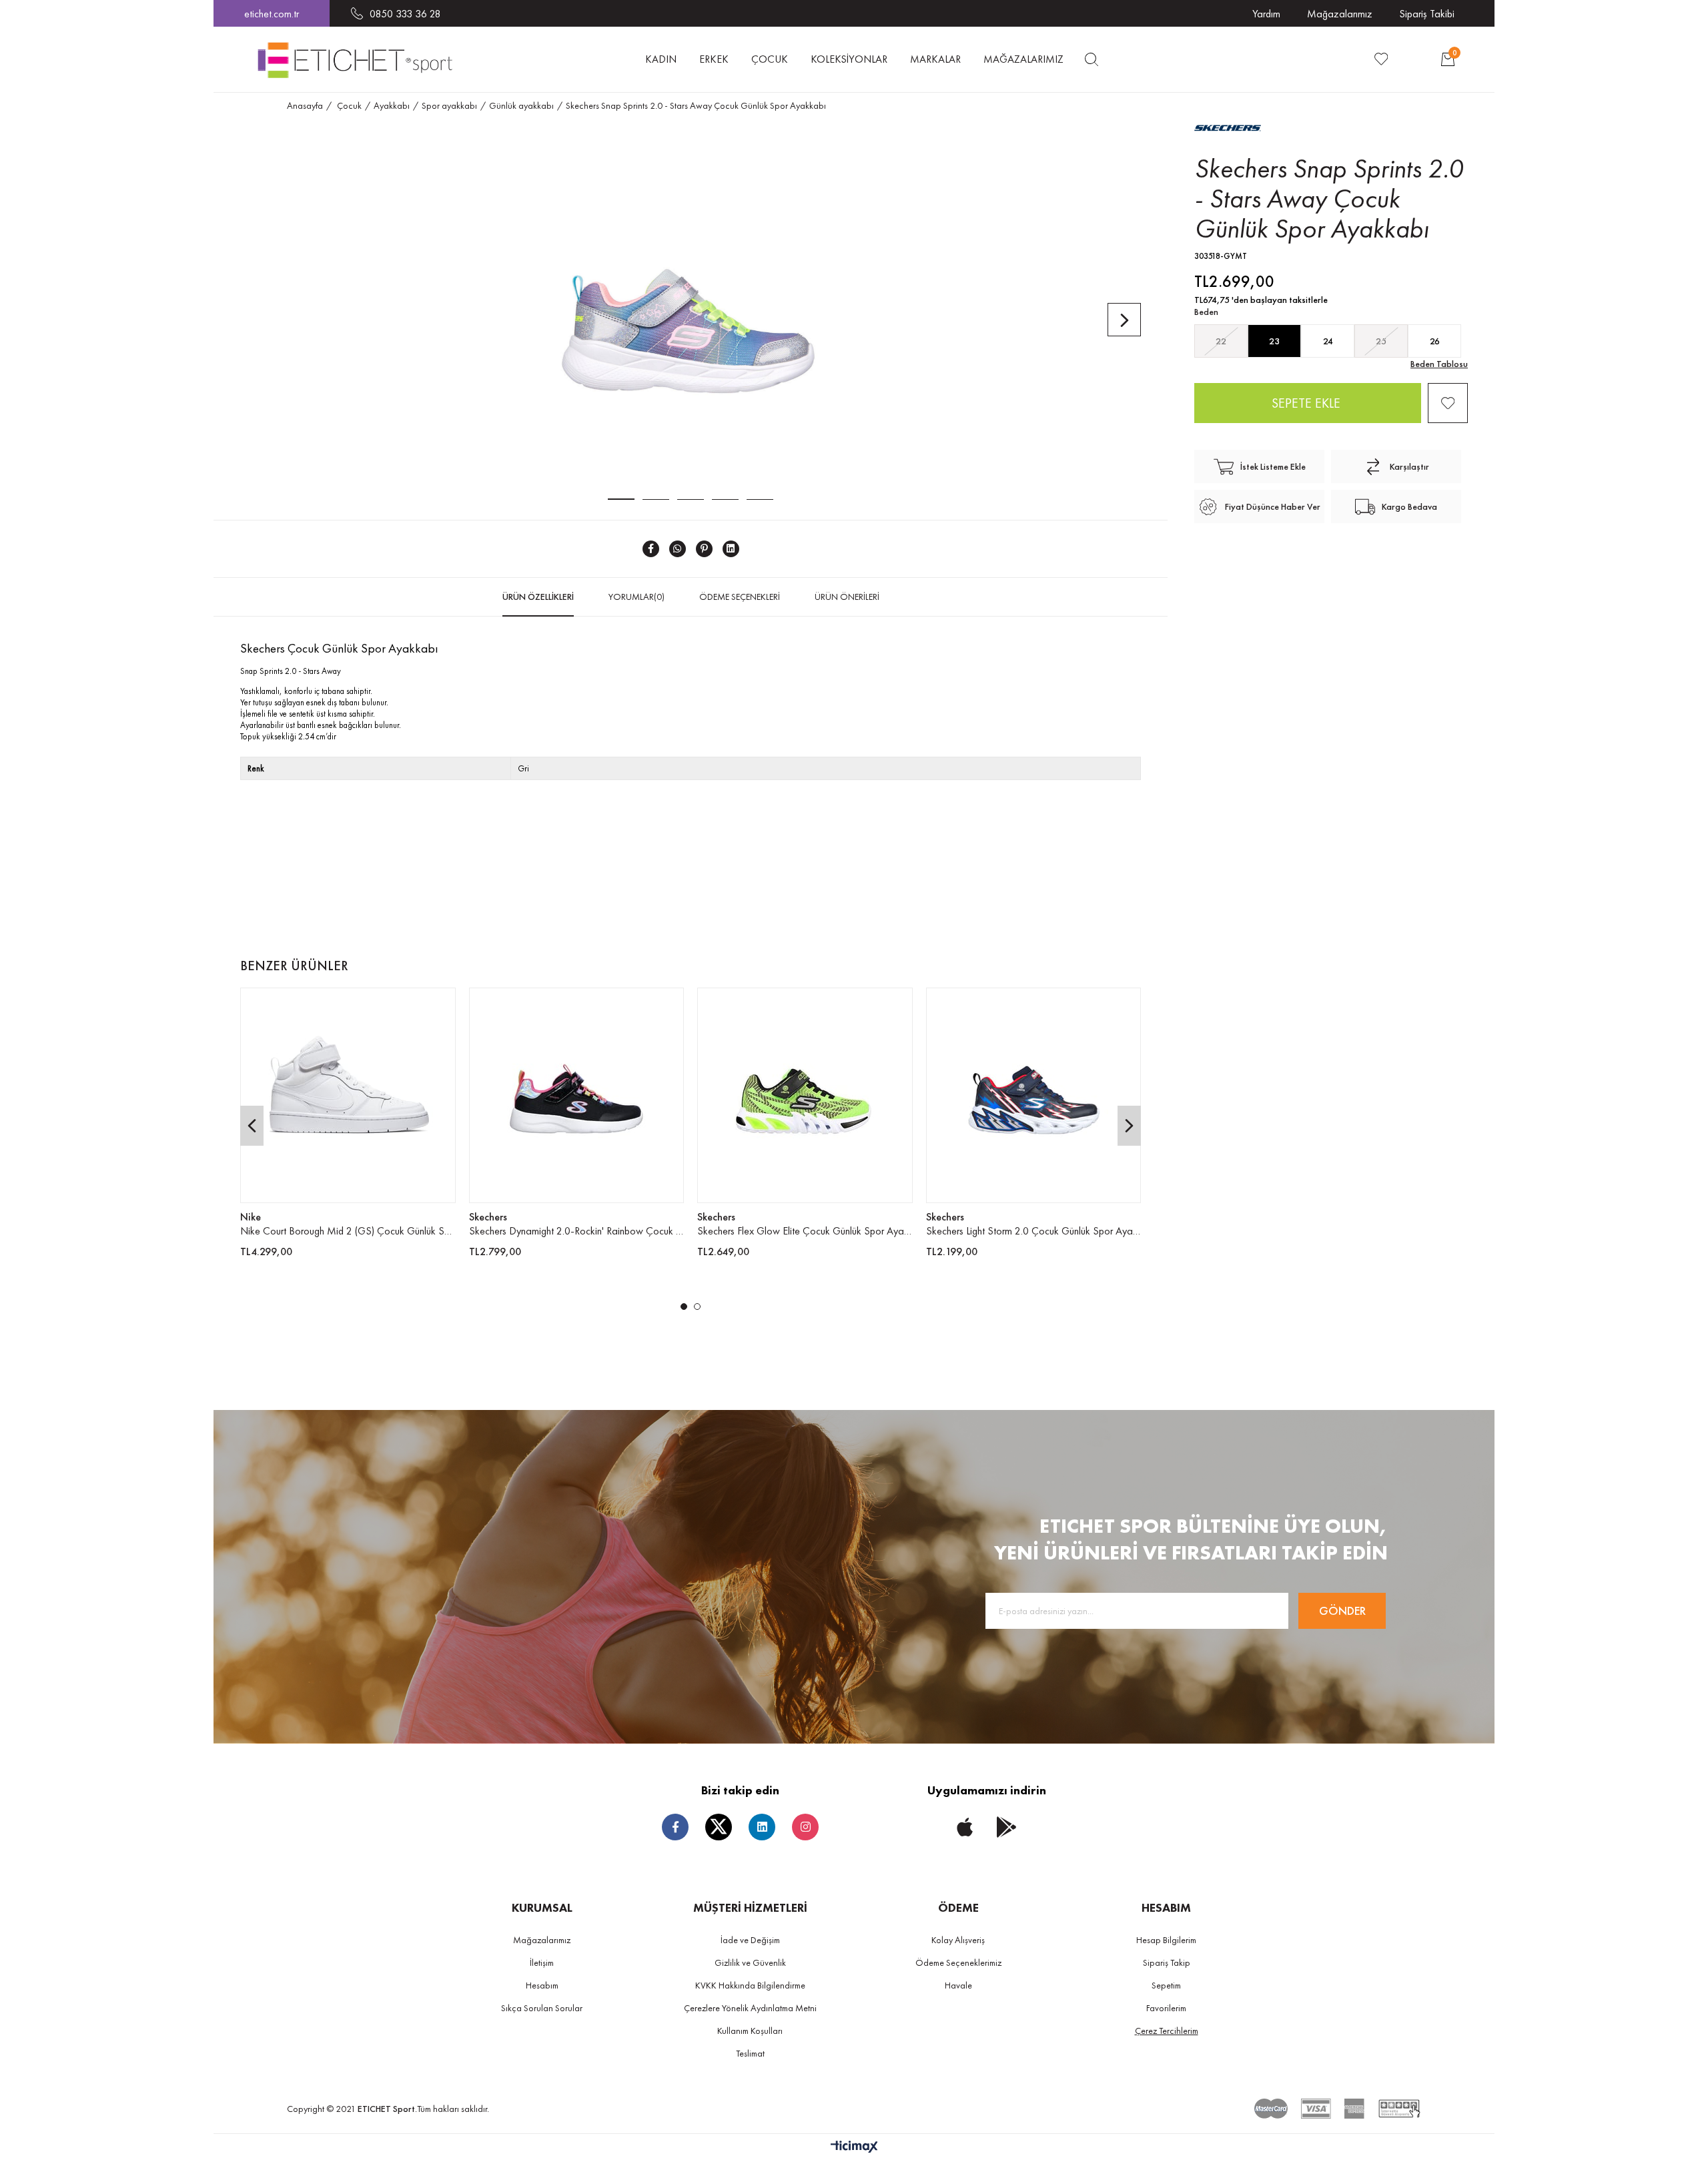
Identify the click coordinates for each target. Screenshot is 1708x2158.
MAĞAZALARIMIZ (1023, 59)
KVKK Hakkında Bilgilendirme (750, 1985)
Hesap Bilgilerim (1166, 1940)
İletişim (542, 1962)
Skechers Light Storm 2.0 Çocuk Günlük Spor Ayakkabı (1034, 1231)
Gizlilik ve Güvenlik (750, 1962)
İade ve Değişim (750, 1940)
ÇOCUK (770, 59)
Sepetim (1166, 1985)
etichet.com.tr (272, 14)
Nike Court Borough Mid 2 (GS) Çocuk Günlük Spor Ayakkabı (348, 1231)
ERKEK (714, 59)
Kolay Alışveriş (958, 1940)
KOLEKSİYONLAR (849, 59)
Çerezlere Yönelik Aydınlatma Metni (750, 2008)
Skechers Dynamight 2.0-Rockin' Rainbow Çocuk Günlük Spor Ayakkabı (577, 1231)
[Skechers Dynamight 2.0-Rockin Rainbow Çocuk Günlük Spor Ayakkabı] (577, 1095)
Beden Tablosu (1439, 364)
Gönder (1342, 1610)
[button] (684, 1307)
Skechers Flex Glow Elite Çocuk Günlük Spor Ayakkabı (805, 1231)
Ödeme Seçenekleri (740, 597)
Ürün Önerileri (847, 597)
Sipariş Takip (1167, 1962)
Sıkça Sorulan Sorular (542, 2008)
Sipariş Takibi (1427, 14)
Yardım (1266, 14)
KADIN (661, 59)
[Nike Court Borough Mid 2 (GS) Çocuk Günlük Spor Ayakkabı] (348, 1095)
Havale (958, 1985)
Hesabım (542, 1985)
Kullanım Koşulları (750, 2031)
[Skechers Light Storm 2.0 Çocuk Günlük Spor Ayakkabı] (1034, 1095)
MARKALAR (935, 59)
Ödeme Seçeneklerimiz (958, 1962)
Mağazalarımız (1340, 14)
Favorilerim (1166, 2008)
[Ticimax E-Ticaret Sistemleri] (854, 2148)
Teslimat (750, 2053)
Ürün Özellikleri (538, 597)
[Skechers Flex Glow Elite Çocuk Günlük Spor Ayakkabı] (805, 1095)
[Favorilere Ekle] (1448, 403)
